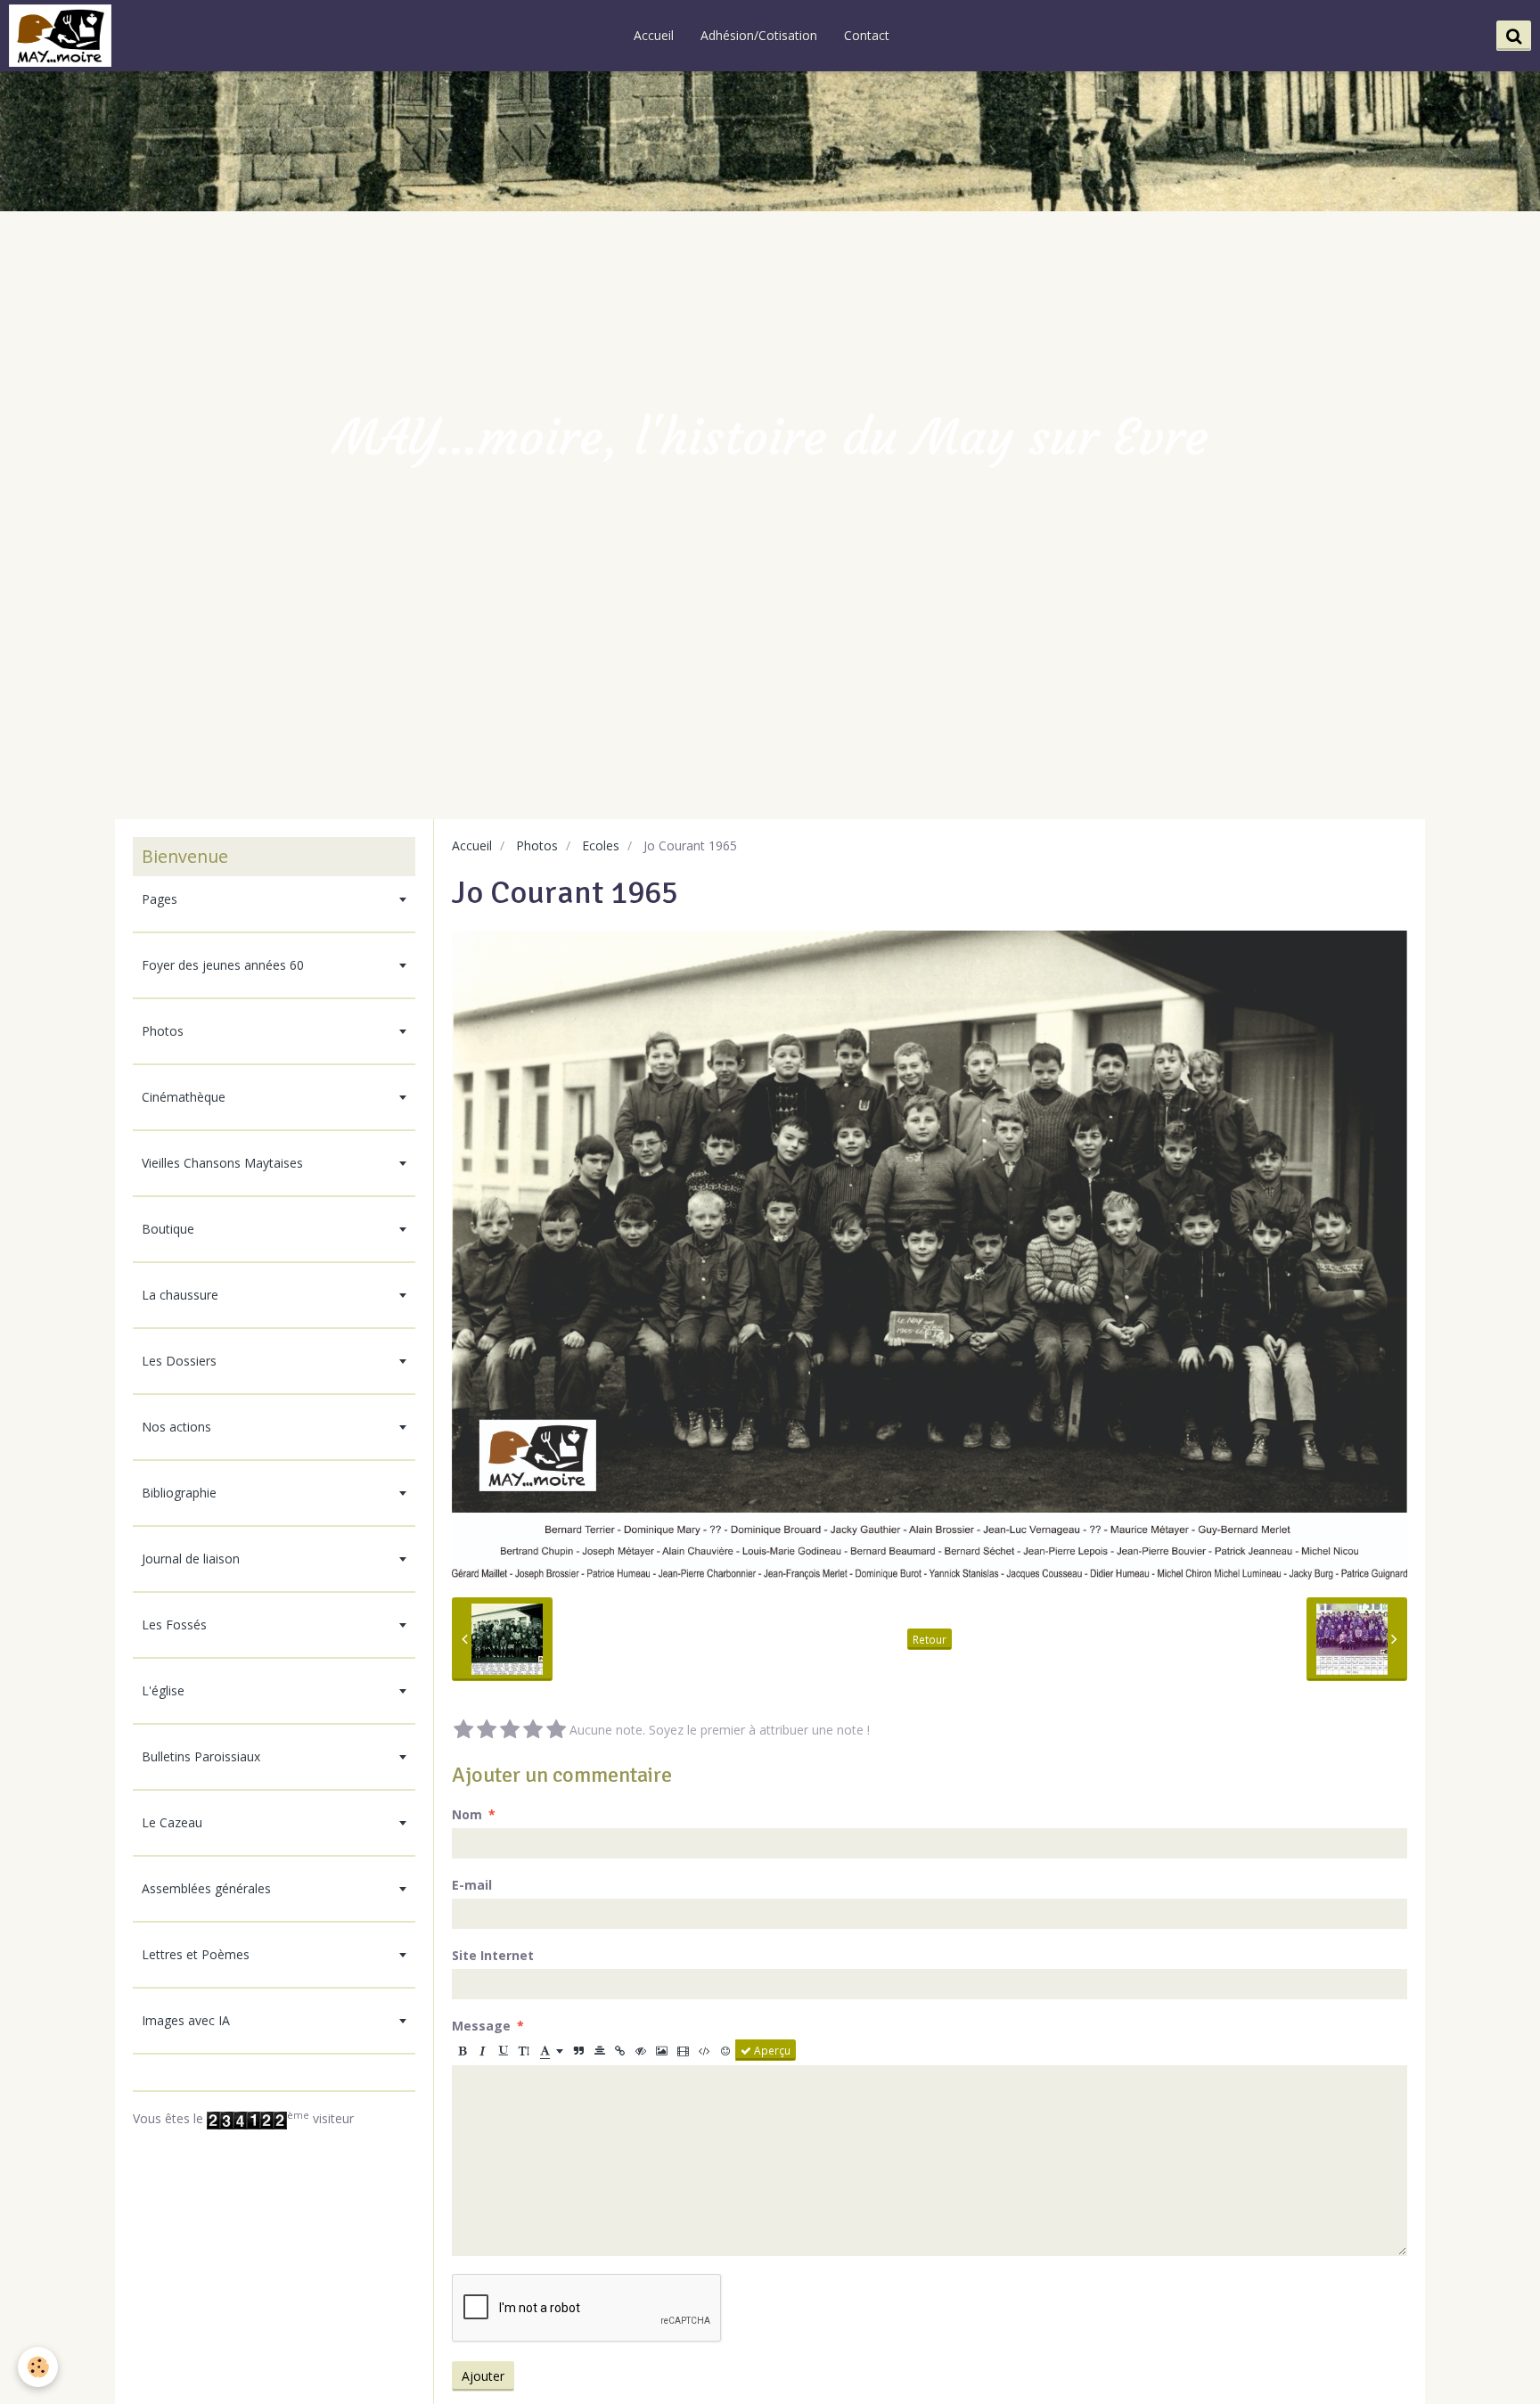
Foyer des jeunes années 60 (223, 965)
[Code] (704, 2050)
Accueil (654, 35)
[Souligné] (504, 2050)
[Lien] (620, 2050)
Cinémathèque (184, 1097)
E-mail (472, 1885)
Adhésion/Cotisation (759, 35)
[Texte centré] (600, 2050)
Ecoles (601, 845)
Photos (537, 845)
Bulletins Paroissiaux (201, 1756)
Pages (160, 899)
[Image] (662, 2050)
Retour (930, 1639)
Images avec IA (186, 2020)
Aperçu (771, 2050)
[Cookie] (38, 2367)
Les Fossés (174, 1625)
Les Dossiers (179, 1361)
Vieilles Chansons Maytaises (222, 1163)
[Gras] (463, 2050)
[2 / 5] (487, 1730)
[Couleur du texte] (552, 2050)
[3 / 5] (510, 1730)
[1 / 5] (463, 1730)
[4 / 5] (533, 1730)
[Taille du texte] (524, 2050)
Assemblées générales (206, 1888)
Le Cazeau (172, 1822)
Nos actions (176, 1427)
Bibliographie (179, 1493)
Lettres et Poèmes (196, 1954)
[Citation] (579, 2050)
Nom (467, 1814)
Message (481, 2026)
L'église (163, 1690)
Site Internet (493, 1955)
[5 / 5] (556, 1730)
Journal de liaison (191, 1559)
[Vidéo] (683, 2050)
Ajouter (483, 2376)
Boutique (168, 1229)
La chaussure (180, 1295)
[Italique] (483, 2050)
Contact (867, 35)
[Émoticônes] (725, 2050)
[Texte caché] (641, 2050)
